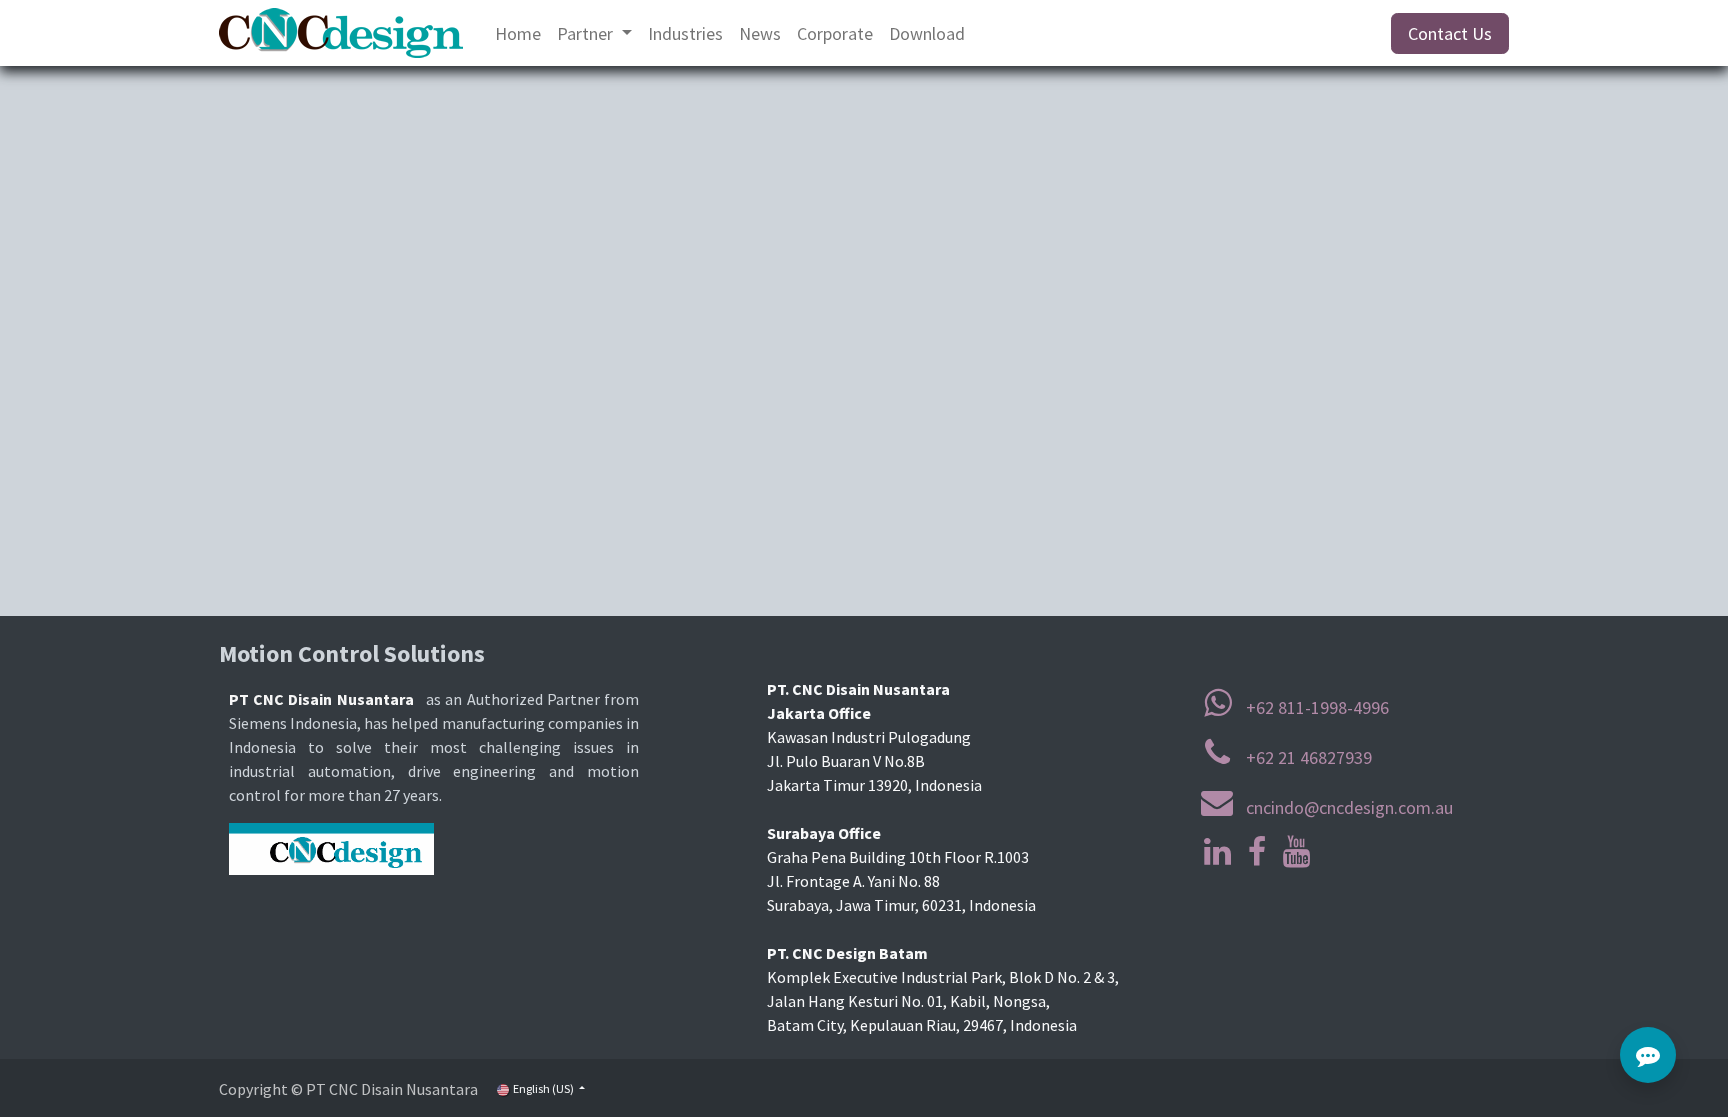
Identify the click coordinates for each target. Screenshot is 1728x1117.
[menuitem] (518, 33)
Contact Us (1450, 33)
